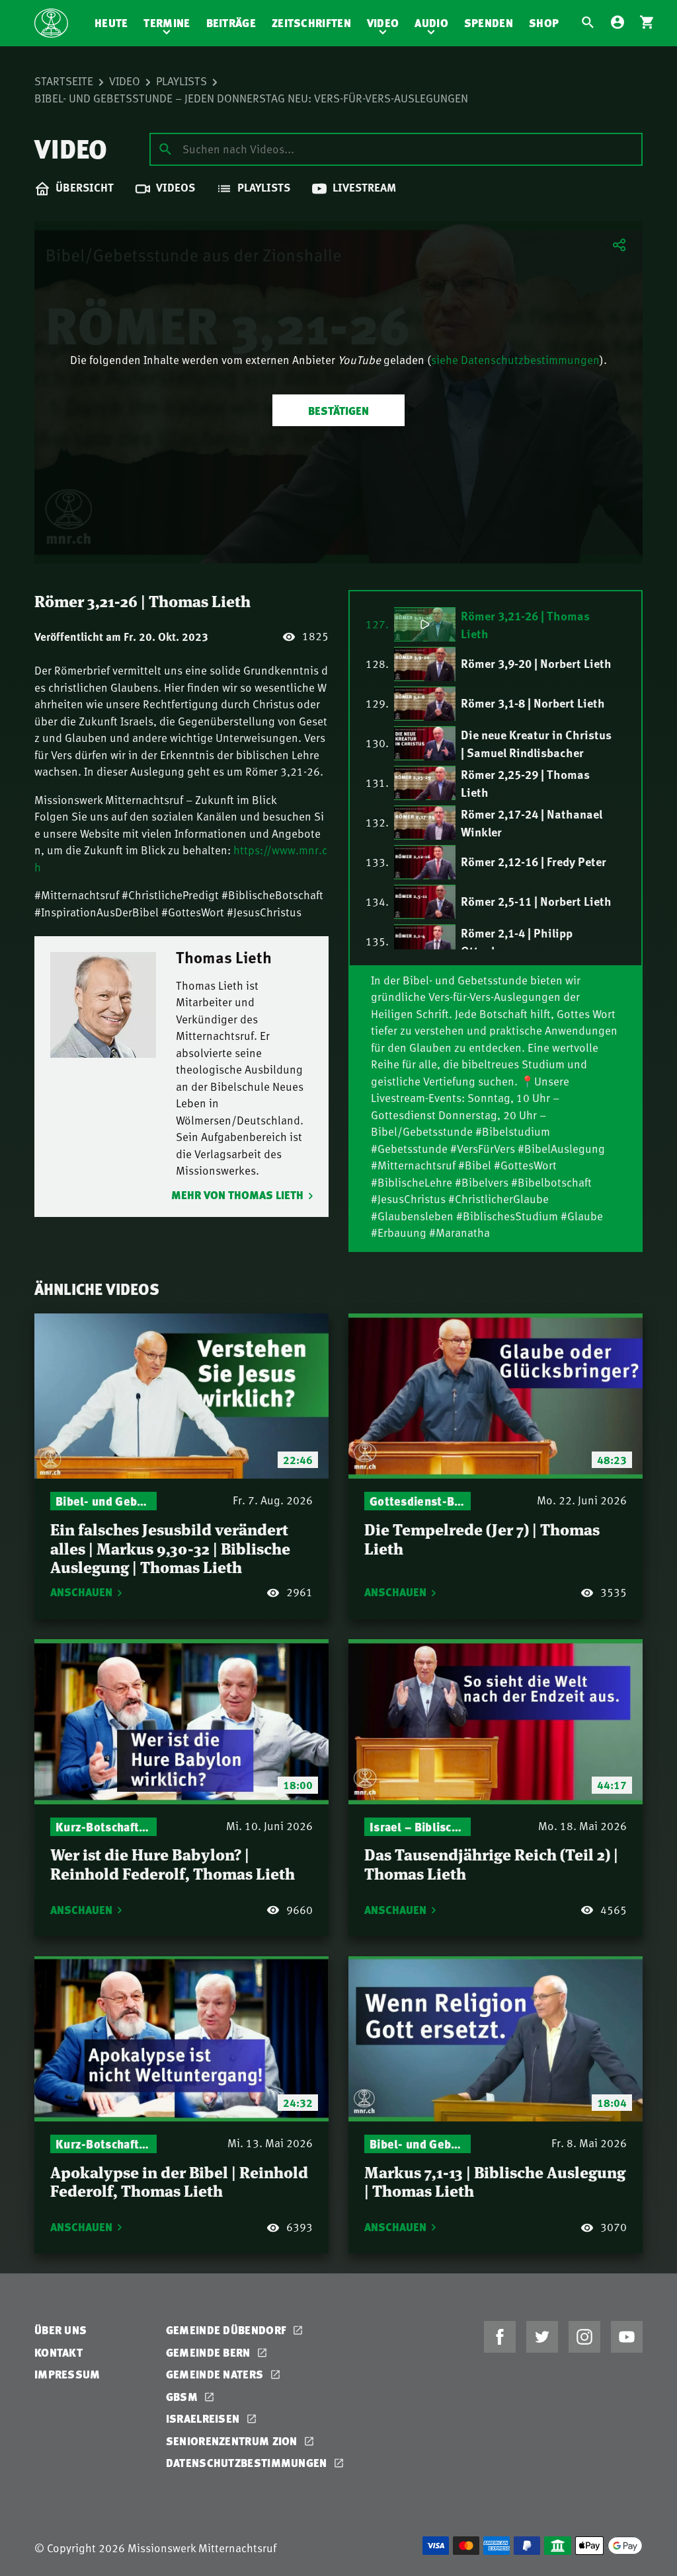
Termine (167, 23)
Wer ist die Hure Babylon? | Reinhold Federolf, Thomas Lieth (173, 1863)
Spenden (489, 23)
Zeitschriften (311, 23)
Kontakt (59, 2352)
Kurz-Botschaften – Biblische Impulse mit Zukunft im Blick (103, 1826)
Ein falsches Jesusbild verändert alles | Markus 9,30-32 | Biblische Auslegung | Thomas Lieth (170, 1547)
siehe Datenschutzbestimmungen (515, 359)
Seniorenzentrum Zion (233, 2441)
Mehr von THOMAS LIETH (237, 1195)
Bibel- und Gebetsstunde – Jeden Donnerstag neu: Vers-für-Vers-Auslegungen (251, 98)
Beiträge (231, 23)
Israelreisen (204, 2418)
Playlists (181, 81)
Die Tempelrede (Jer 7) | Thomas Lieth (482, 1538)
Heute (111, 23)
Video (383, 23)
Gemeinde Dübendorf (228, 2330)
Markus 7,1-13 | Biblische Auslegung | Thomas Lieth (495, 2181)
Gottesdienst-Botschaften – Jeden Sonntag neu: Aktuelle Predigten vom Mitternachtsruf (418, 1501)
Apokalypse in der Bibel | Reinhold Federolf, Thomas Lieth (179, 2181)
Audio (431, 23)
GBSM (183, 2397)
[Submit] (165, 149)
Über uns (60, 2330)
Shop (544, 23)
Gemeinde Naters (216, 2374)
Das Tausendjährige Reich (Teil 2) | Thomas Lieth (491, 1863)
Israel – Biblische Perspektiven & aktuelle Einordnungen (418, 1826)
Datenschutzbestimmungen (248, 2463)
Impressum (67, 2374)
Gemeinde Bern (210, 2352)
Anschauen (81, 1592)
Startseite (64, 81)
